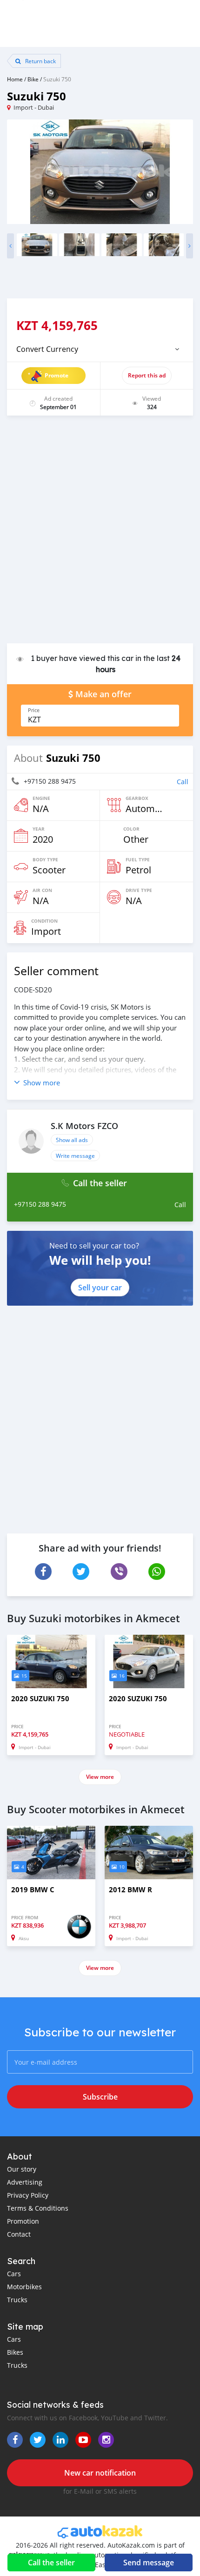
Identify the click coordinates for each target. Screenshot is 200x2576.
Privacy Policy (28, 2195)
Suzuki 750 (57, 79)
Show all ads (72, 1140)
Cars (14, 2274)
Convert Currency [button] (47, 349)
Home (15, 79)
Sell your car (100, 1288)
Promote (57, 375)
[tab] (100, 349)
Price (34, 710)
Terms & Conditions (38, 2208)
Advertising (25, 2182)
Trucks (17, 2300)
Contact (19, 2234)
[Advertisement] (100, 534)
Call (183, 782)
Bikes (15, 2352)
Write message (75, 1156)
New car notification (100, 2473)
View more (100, 1777)
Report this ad (147, 375)
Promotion (23, 2221)
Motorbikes (24, 2287)
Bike (33, 79)
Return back (40, 61)
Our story (22, 2169)
